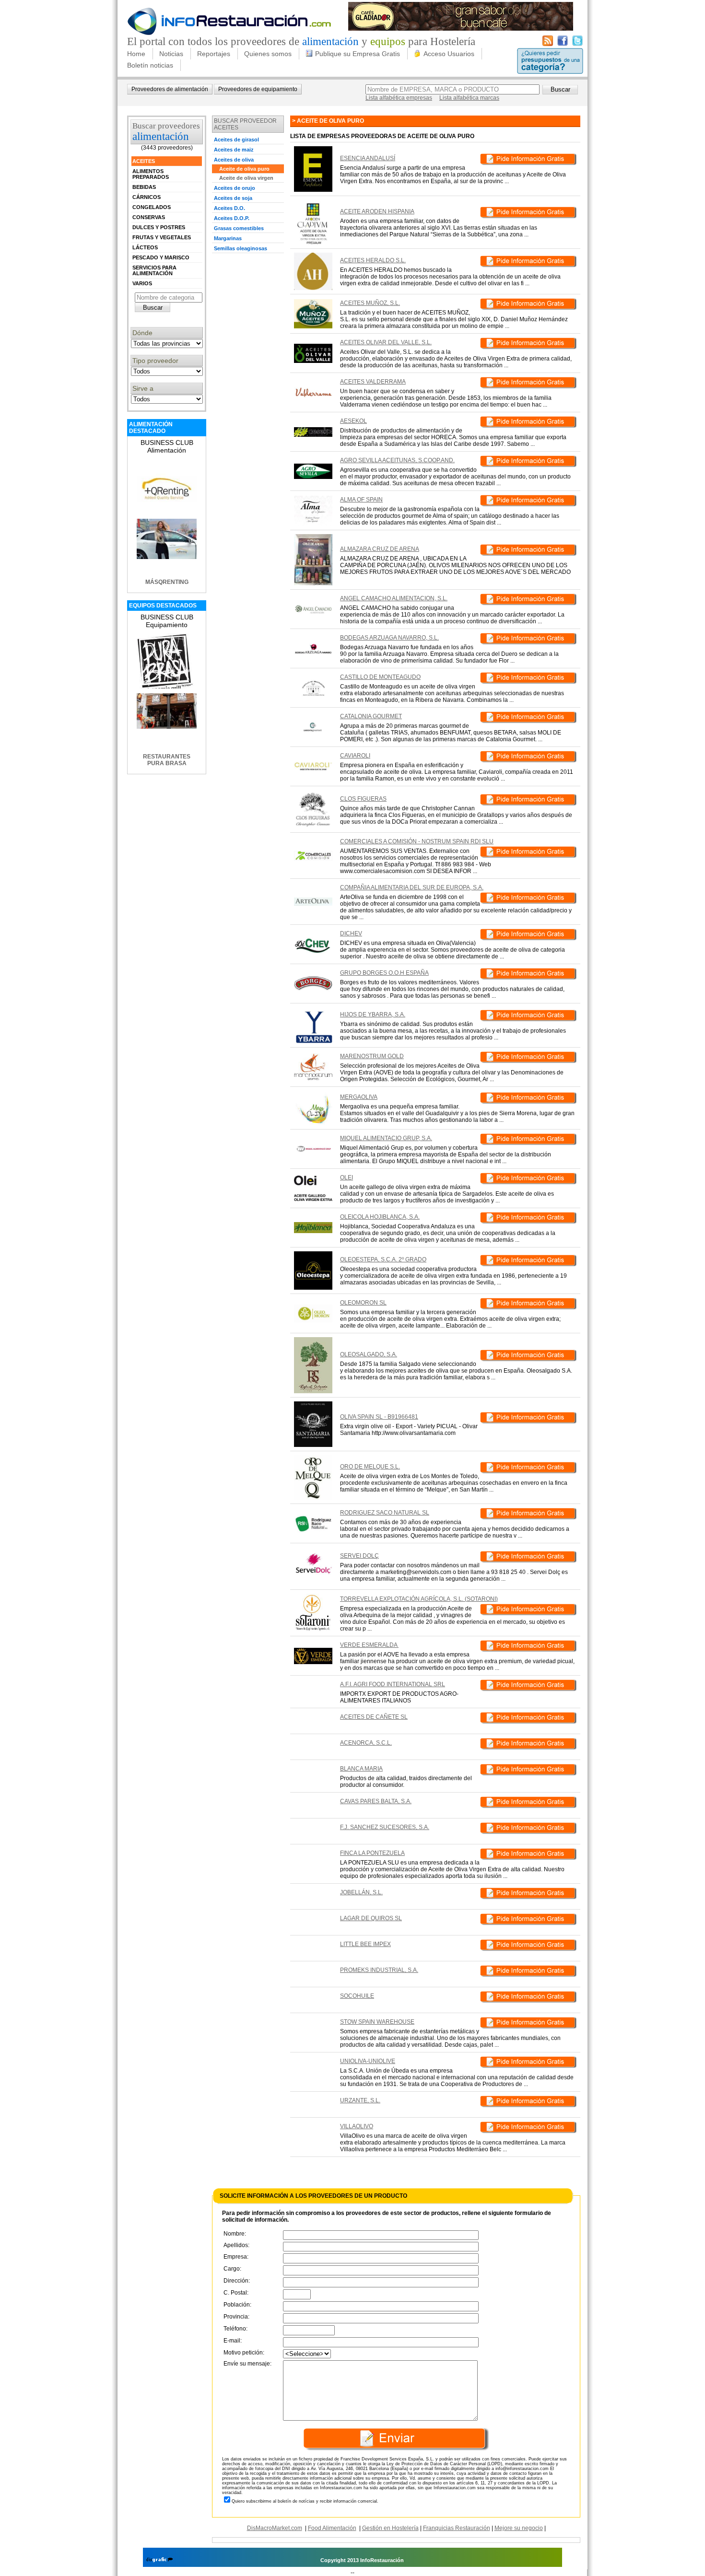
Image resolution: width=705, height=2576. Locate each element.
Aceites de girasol (236, 140)
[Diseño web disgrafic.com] (159, 2560)
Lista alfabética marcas (469, 98)
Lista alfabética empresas (399, 98)
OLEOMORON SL (363, 1303)
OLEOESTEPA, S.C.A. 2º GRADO (383, 1259)
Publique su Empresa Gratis (358, 54)
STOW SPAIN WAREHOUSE (377, 2022)
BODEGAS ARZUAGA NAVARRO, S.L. (389, 638)
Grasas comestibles (239, 228)
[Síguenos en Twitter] (577, 44)
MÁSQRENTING (167, 582)
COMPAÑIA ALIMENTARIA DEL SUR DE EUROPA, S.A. (412, 887)
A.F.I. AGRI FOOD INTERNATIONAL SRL (393, 1684)
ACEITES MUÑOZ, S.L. (370, 303)
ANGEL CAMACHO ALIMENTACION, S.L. (394, 598)
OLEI (347, 1177)
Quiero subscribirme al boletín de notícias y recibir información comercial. (305, 2501)
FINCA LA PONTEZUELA (372, 1853)
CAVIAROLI (355, 756)
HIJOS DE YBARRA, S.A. (373, 1014)
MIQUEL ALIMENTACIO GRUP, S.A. (386, 1138)
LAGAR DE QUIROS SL (371, 1918)
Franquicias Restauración (457, 2528)
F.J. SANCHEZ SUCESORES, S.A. (385, 1827)
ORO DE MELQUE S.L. (370, 1467)
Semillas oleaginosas (241, 248)
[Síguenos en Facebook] (563, 44)
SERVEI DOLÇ (359, 1556)
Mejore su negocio (519, 2528)
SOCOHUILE (357, 1996)
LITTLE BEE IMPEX (365, 1944)
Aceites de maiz (234, 150)
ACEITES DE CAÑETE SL (374, 1717)
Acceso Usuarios (449, 54)
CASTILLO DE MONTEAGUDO (380, 677)
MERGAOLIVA (359, 1097)
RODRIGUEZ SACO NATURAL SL (385, 1513)
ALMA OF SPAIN (361, 500)
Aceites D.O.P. (232, 218)
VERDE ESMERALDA (369, 1645)
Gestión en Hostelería (390, 2528)
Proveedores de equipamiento (258, 89)
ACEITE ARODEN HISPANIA (377, 211)
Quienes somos (268, 54)
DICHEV (351, 933)
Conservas (149, 217)
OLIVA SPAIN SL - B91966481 (379, 1417)
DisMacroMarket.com (275, 2528)
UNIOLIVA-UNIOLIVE (368, 2061)
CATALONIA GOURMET (371, 716)
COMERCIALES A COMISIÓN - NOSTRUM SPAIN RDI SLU (417, 841)
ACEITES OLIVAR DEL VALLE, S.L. (386, 342)
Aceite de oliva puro (244, 169)
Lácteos (145, 247)
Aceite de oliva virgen (246, 178)
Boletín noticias (150, 65)
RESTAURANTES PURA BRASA (167, 760)
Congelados (152, 207)
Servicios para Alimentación (154, 270)
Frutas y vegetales (162, 237)
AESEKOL (353, 421)
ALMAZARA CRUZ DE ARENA (380, 549)
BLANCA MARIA (361, 1769)
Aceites (144, 161)
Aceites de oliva (234, 160)
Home (136, 54)
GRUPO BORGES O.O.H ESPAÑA (384, 973)
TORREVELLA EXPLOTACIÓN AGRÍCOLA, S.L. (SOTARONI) (419, 1599)
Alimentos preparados (151, 174)
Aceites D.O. (229, 208)
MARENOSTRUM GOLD (372, 1056)
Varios (142, 283)
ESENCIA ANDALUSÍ (368, 158)
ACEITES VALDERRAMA (373, 382)
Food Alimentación (332, 2528)
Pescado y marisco (161, 257)
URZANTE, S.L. (360, 2100)
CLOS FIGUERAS (363, 799)
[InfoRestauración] (229, 34)
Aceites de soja (233, 198)
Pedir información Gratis (528, 161)
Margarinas (228, 238)
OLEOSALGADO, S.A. (369, 1354)
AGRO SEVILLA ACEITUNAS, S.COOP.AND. (397, 460)
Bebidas (144, 187)
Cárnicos (147, 197)
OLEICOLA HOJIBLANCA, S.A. (380, 1217)
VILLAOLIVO (357, 2126)
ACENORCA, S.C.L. (366, 1743)
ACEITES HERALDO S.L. (373, 260)
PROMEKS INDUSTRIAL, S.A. (379, 1970)
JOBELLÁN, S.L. (361, 1892)
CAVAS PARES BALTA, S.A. (376, 1801)
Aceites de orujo (235, 188)
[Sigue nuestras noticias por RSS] (548, 44)
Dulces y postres (159, 227)
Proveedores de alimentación (170, 89)
